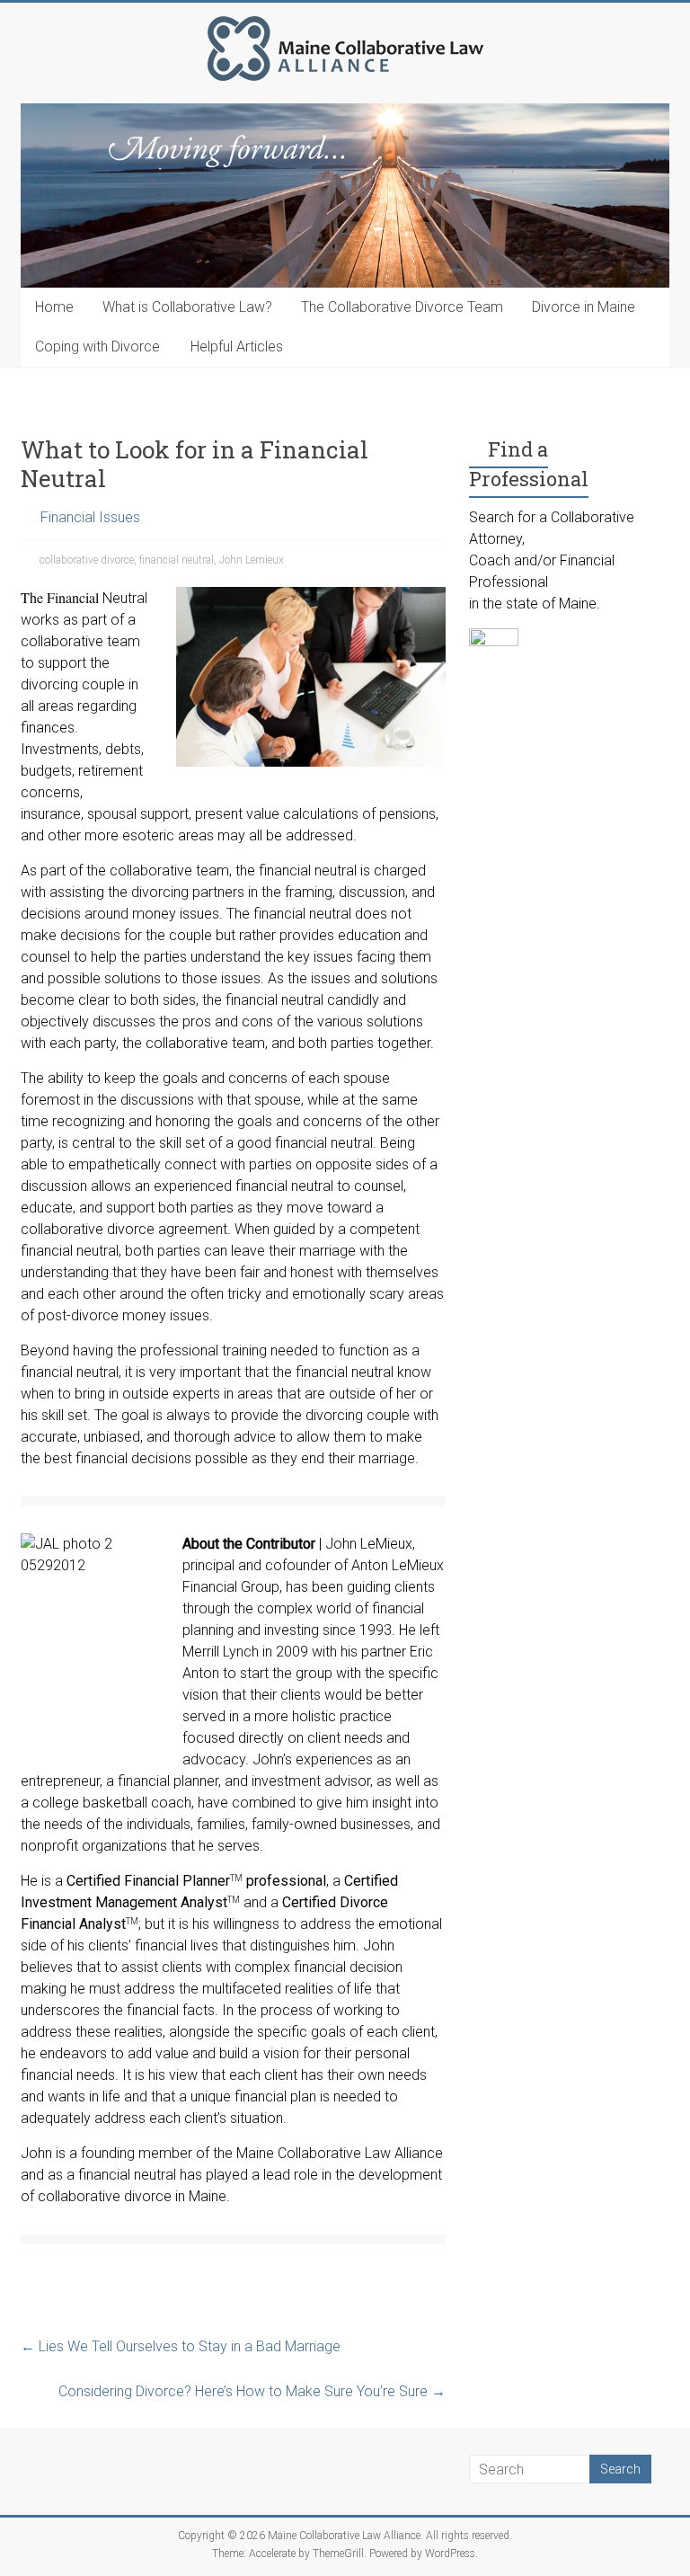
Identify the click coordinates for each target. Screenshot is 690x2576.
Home (54, 307)
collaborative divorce (87, 560)
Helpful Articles (237, 346)
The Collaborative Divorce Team (402, 307)
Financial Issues (90, 517)
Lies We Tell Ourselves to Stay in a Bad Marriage (181, 2346)
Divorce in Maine (584, 307)
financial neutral (177, 560)
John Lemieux (252, 560)
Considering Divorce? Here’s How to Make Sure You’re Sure (252, 2391)
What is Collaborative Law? (187, 307)
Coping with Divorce (97, 346)
